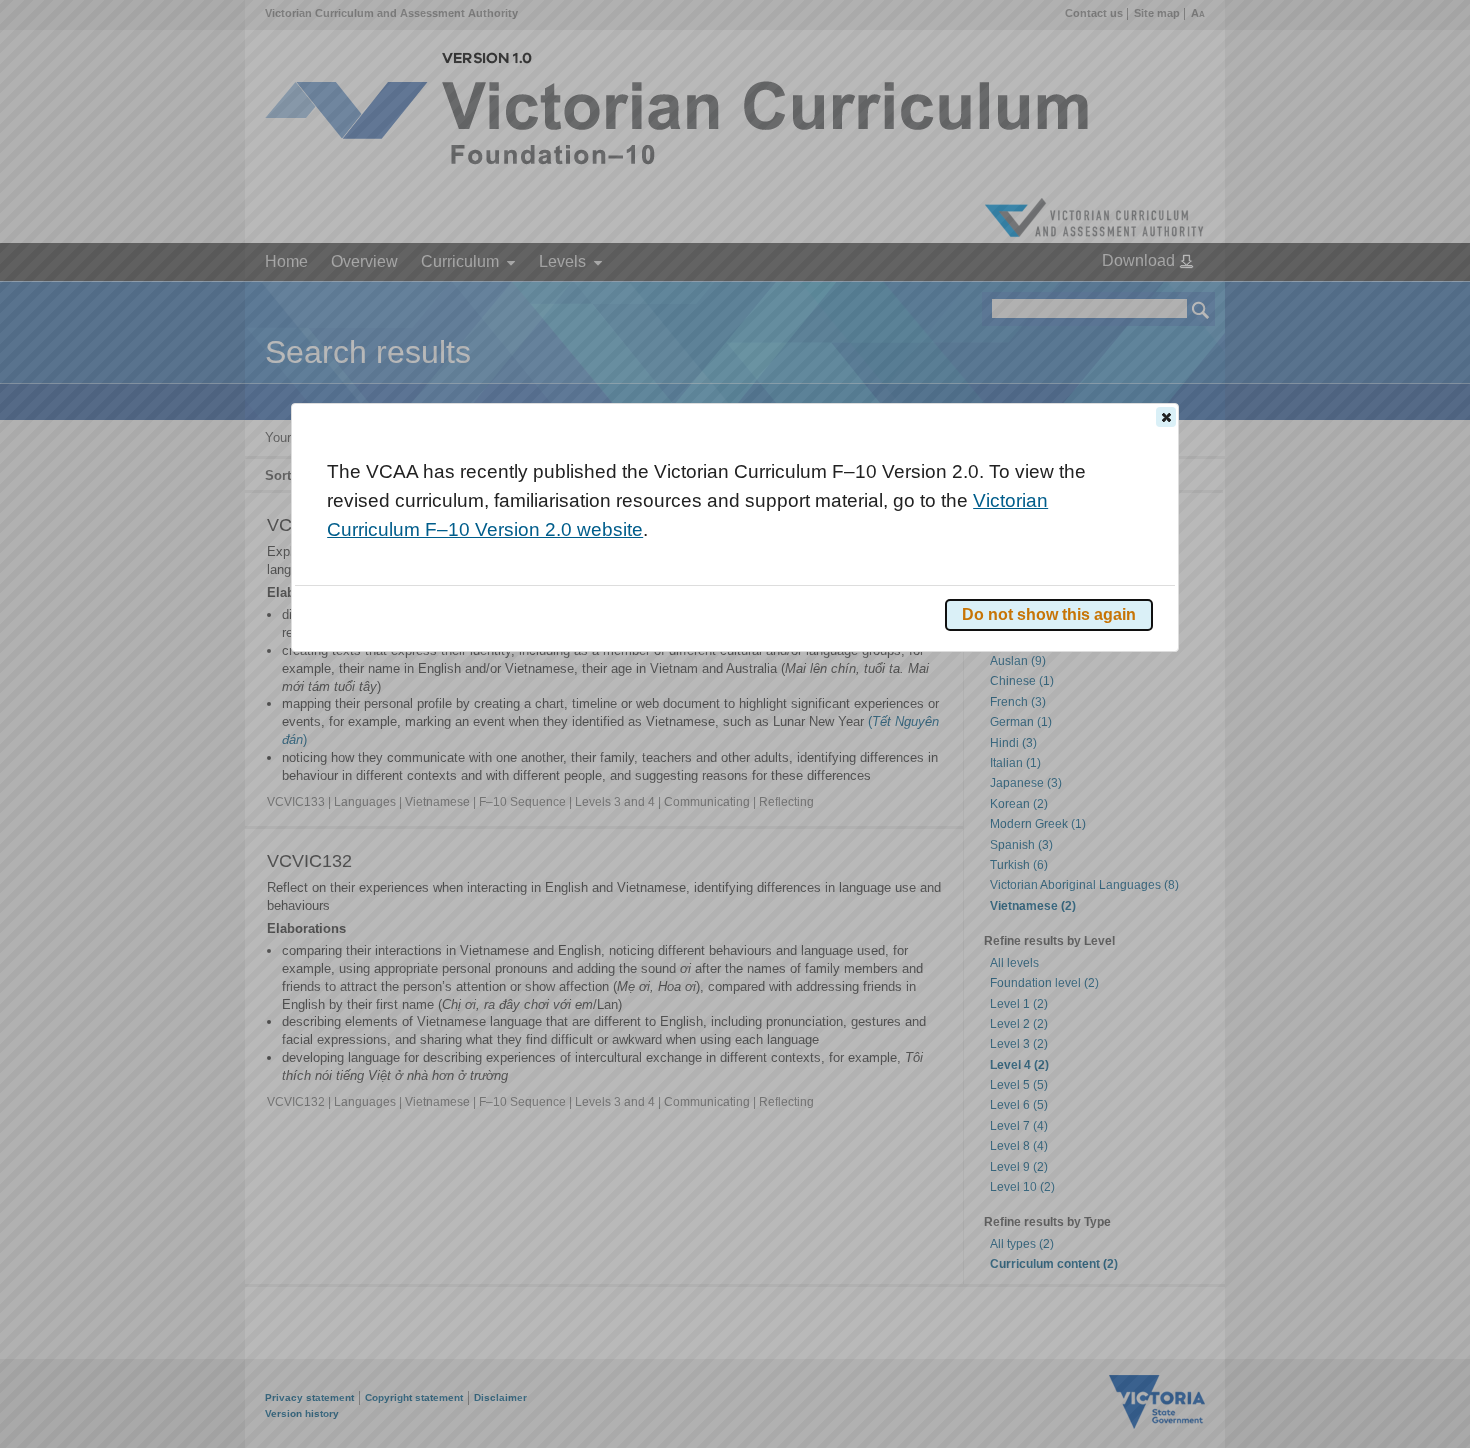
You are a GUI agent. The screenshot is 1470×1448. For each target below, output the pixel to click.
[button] (1166, 417)
